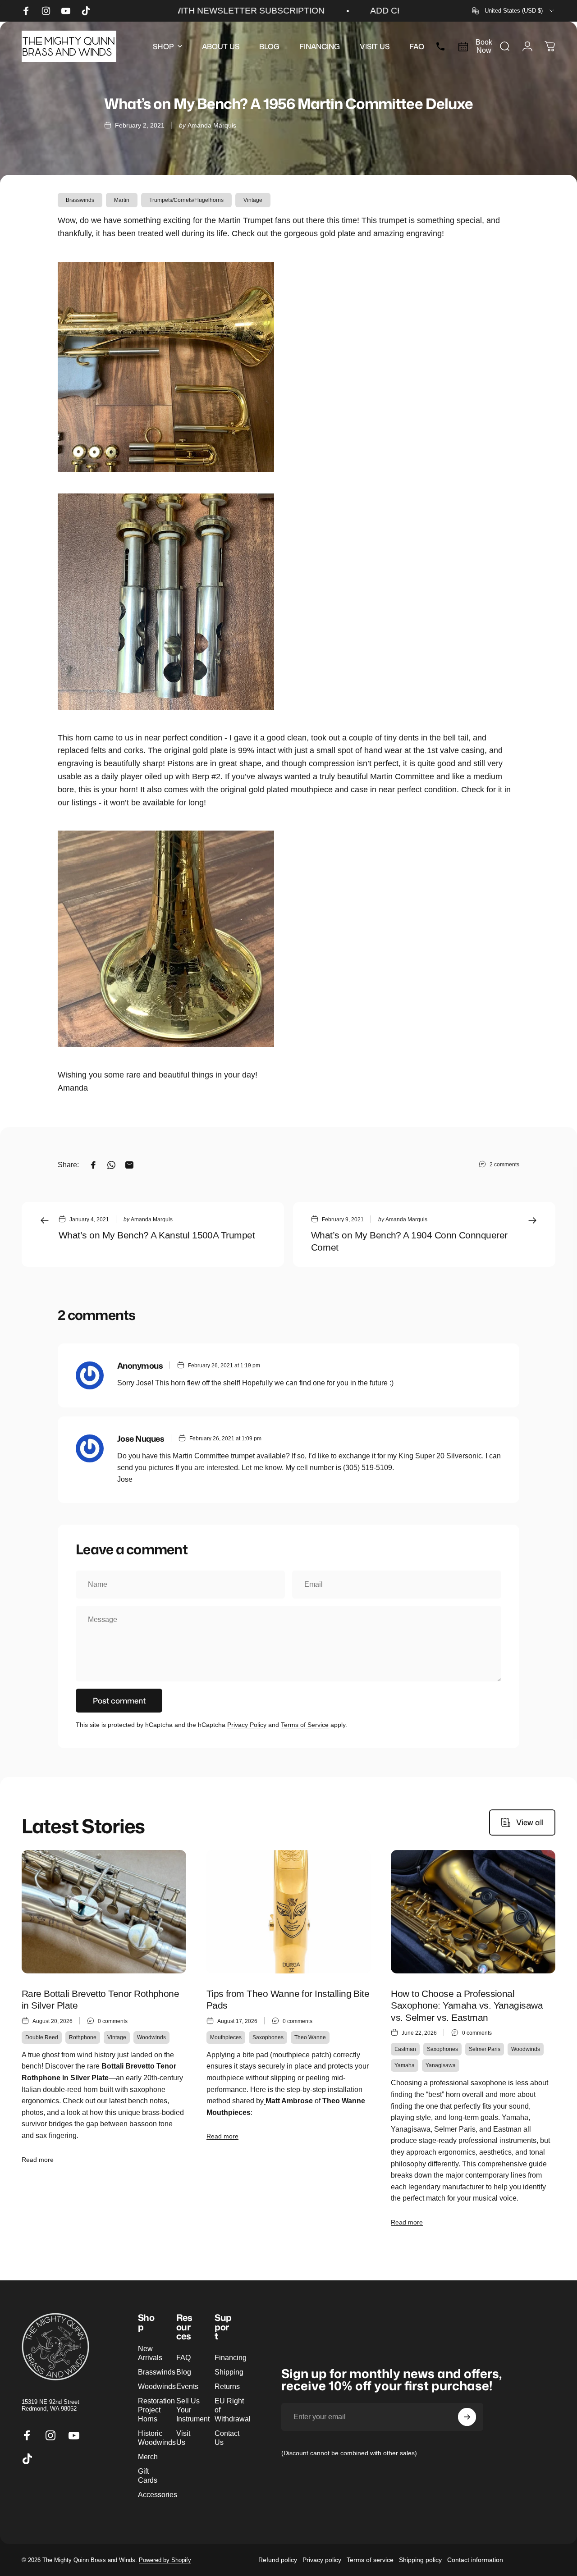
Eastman (405, 2049)
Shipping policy (420, 2560)
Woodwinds (151, 2037)
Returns (227, 2386)
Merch (148, 2457)
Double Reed (42, 2037)
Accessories (158, 2494)
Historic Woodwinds (157, 2438)
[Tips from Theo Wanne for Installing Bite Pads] (289, 1912)
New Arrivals (150, 2353)
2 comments (504, 1165)
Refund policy (278, 2560)
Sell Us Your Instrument (193, 2410)
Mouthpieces (226, 2037)
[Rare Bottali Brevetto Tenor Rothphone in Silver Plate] (104, 1912)
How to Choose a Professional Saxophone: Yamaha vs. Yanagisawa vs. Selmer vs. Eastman (467, 2006)
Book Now (484, 46)
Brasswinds (80, 200)
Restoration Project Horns (156, 2410)
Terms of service (370, 2560)
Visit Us (183, 2438)
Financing (231, 2357)
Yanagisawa (441, 2065)
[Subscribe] (467, 2417)
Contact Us (227, 2438)
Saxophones (268, 2037)
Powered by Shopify (165, 2560)
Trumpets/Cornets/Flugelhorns (186, 200)
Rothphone (83, 2037)
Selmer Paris (485, 2049)
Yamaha (405, 2065)
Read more (38, 2160)
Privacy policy (322, 2560)
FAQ (183, 2357)
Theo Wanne (310, 2037)
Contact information (475, 2560)
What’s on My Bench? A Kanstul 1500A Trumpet (157, 1235)
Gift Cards (148, 2476)
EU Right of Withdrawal (233, 2410)
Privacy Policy (247, 1725)
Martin (122, 200)
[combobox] (514, 11)
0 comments (113, 2021)
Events (187, 2386)
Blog (184, 2372)
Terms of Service (305, 1725)
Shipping (229, 2372)
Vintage (253, 200)
